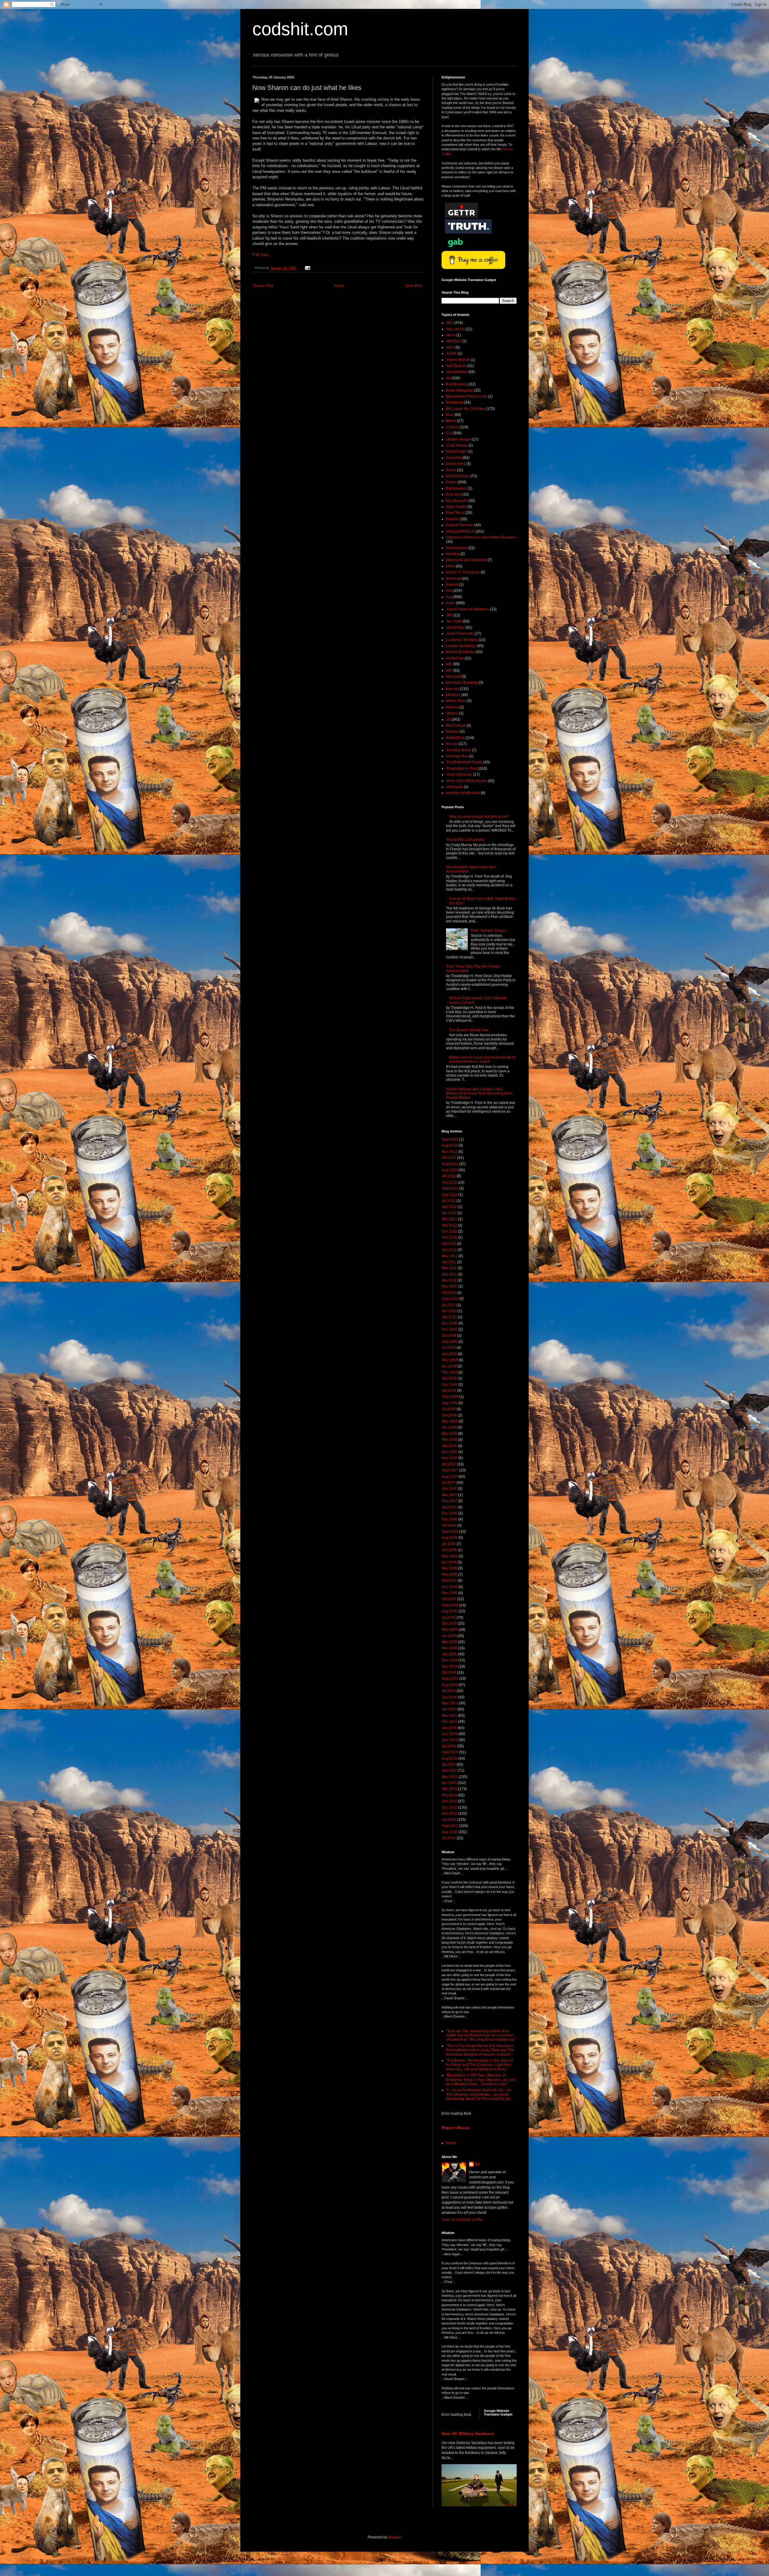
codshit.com (300, 29)
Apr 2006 (449, 1562)
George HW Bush (460, 531)
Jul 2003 (449, 1765)
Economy (454, 494)
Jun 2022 (449, 1182)
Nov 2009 (450, 1329)
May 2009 (450, 1360)
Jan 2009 (449, 1378)
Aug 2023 (450, 1145)
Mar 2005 (449, 1642)
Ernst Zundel (456, 507)
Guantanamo (457, 548)
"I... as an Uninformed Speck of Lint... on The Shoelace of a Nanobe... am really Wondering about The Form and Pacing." (479, 2094)
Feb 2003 (449, 1795)
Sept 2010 (450, 1299)
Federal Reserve (460, 525)
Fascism (453, 519)
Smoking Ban (457, 756)
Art (448, 378)
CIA (449, 433)
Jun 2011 (449, 1250)
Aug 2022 (450, 1170)
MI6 (449, 671)
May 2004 (450, 1703)
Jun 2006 (449, 1550)
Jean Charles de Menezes (468, 609)
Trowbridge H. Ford (462, 769)
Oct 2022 (449, 1158)
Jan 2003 (449, 1801)
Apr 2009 (449, 1366)
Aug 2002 (450, 1832)
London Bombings (461, 646)
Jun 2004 (449, 1697)
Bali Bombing (457, 384)
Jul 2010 (449, 1305)
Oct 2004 (449, 1673)
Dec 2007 (450, 1452)
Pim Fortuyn (456, 726)
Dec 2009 (450, 1323)
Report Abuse (456, 2128)
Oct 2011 (449, 1244)
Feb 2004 (449, 1722)
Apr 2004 (449, 1709)
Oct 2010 (449, 1293)
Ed (477, 2164)
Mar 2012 (449, 1219)
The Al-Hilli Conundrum (465, 840)
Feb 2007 (449, 1501)
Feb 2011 (449, 1274)
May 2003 (450, 1777)
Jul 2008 (449, 1409)
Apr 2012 (449, 1213)
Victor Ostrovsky (459, 775)
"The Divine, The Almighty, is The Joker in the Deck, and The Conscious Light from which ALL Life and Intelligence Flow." (480, 2065)
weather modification (463, 793)
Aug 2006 (450, 1538)
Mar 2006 (449, 1568)
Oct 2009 (449, 1336)
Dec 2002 (450, 1807)
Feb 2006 (449, 1575)
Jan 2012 (449, 1225)
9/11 (450, 323)
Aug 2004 (450, 1685)
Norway (452, 707)
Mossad (453, 689)
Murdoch (453, 695)
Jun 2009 (449, 1354)
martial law (455, 658)
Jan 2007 (449, 1507)
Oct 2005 (449, 1599)
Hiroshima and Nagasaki (466, 560)
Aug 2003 (450, 1759)
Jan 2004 (449, 1728)
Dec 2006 (450, 1513)
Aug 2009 (450, 1342)
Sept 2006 (450, 1532)
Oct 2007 (449, 1464)
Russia (452, 744)
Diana (451, 470)
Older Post (413, 286)
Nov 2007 (450, 1458)
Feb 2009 (449, 1372)
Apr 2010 (449, 1311)
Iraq (449, 597)
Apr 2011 (449, 1262)
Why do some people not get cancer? (479, 817)
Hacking (453, 554)
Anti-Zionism (456, 366)
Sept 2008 (450, 1397)
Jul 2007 (449, 1483)
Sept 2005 (450, 1605)
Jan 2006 (449, 1581)
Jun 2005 (449, 1624)
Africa (451, 335)
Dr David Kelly (458, 476)
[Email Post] (307, 268)
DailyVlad (454, 458)
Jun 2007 (449, 1489)
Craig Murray (457, 445)
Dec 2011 (449, 1231)
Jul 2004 (449, 1691)
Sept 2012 (450, 1188)
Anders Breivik (458, 360)
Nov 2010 (450, 1286)
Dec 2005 (450, 1587)
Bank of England (460, 390)
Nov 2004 (450, 1667)
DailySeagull (457, 451)
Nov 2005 (450, 1593)
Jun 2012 (449, 1207)
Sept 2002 (450, 1826)
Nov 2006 (450, 1519)
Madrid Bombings (460, 652)
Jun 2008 (449, 1415)
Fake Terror (455, 513)
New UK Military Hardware (468, 2434)
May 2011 (450, 1256)
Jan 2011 (449, 1280)
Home (339, 286)
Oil (448, 720)
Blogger (394, 2537)
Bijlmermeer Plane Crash (467, 396)
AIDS (450, 347)
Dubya (451, 482)
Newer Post (263, 286)
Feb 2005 (449, 1648)
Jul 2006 (449, 1544)
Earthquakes (456, 488)
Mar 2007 (449, 1495)
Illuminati (453, 579)
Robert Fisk (455, 738)
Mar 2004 (449, 1716)
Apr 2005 (449, 1636)
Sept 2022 (450, 1164)
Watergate (454, 787)
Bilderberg (455, 402)
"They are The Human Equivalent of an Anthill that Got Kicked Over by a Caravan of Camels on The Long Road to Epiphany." (481, 2035)
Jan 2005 (449, 1654)
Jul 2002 (449, 1838)
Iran (449, 591)
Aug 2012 (450, 1195)
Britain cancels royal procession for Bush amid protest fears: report (482, 1059)
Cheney (453, 427)
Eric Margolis (457, 501)
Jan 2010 (449, 1317)
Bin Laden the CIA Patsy (466, 409)
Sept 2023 (450, 1139)
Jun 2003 (449, 1771)
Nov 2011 (449, 1237)
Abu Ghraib (455, 329)
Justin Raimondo (460, 634)
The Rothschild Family (464, 762)
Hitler (450, 566)
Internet (452, 585)
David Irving (456, 464)
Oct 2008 (449, 1391)
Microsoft (453, 677)
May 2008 (450, 1421)
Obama (452, 713)
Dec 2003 (450, 1734)
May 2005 (450, 1630)
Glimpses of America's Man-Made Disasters (481, 537)
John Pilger (455, 628)
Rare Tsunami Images (489, 930)
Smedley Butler (459, 750)
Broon (451, 421)
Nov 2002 (450, 1814)
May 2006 (450, 1556)
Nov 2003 (450, 1740)
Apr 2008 (449, 1427)
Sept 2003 (450, 1752)
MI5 (449, 664)
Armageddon (457, 372)
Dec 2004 (450, 1660)
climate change (459, 439)
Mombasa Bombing (462, 683)
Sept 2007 (450, 1470)
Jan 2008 (449, 1446)
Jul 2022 (449, 1176)
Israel (451, 603)
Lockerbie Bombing (462, 640)
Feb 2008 (449, 1440)
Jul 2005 (449, 1618)
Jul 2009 (449, 1348)
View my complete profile (462, 2220)
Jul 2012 (449, 1201)
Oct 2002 (449, 1820)
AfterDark (454, 341)
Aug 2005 (450, 1611)
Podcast (453, 732)
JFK (449, 615)
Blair (450, 415)
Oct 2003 (449, 1746)
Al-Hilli (451, 353)
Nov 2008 (450, 1385)
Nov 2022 (450, 1152)
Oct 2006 (449, 1526)
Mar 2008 (449, 1434)
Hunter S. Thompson (463, 572)
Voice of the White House (467, 781)
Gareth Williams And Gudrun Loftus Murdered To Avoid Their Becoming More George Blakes (479, 1094)
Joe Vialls (454, 621)
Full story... (262, 255)
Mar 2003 (449, 1789)
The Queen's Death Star (469, 1030)
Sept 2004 (450, 1679)
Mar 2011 (449, 1268)
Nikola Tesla (456, 701)
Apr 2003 (449, 1783)
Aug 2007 (450, 1477)
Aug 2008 (450, 1403)
